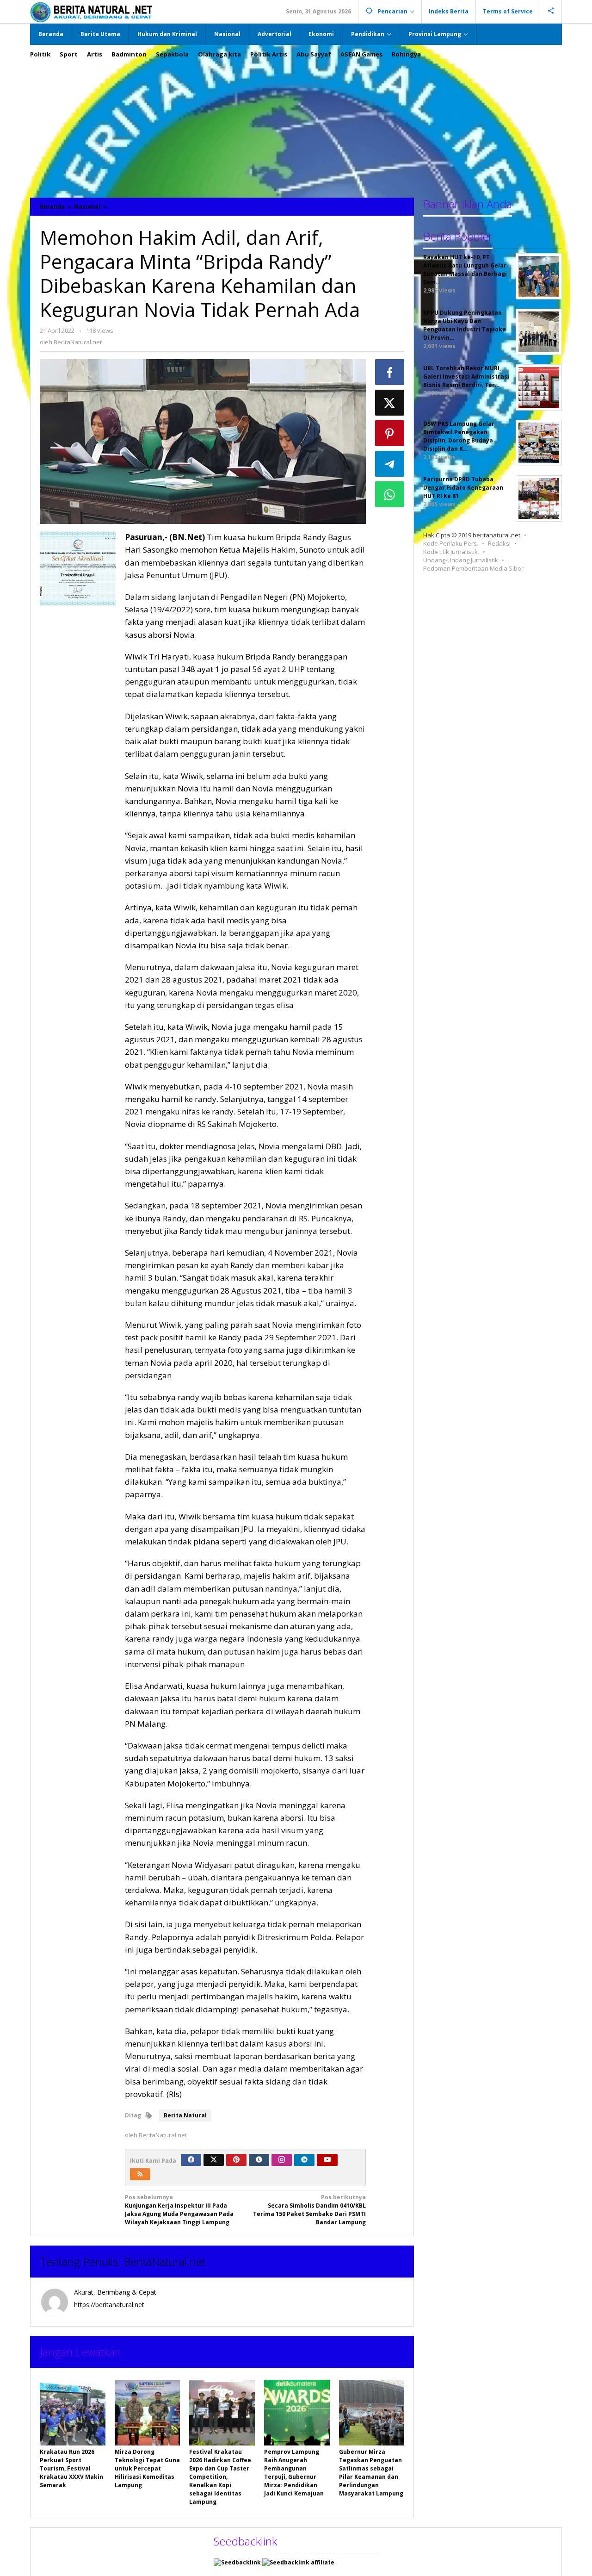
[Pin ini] (390, 433)
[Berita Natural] (91, 12)
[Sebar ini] (390, 372)
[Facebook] (191, 2160)
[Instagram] (282, 2160)
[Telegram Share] (390, 464)
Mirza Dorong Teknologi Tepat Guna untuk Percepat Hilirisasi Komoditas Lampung (147, 2468)
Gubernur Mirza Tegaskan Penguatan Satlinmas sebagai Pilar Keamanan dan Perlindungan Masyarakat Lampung (371, 2473)
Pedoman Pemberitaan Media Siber (473, 568)
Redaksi (499, 543)
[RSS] (140, 2174)
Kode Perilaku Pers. (451, 543)
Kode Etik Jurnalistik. (451, 552)
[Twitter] (214, 2160)
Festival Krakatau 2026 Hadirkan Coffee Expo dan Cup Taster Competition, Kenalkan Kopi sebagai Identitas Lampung (220, 2477)
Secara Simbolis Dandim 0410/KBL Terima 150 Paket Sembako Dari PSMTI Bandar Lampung (309, 2210)
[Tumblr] (259, 2160)
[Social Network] (551, 12)
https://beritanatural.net (109, 2305)
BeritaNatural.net (164, 2262)
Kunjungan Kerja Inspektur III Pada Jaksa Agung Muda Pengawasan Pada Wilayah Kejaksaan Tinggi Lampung (179, 2210)
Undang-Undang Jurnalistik (461, 560)
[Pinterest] (236, 2160)
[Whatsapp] (390, 494)
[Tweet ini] (390, 403)
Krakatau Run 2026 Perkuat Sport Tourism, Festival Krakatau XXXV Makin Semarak (71, 2468)
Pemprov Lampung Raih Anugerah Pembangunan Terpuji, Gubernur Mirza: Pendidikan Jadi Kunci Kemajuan (294, 2473)
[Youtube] (327, 2160)
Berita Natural (185, 2115)
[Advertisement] (296, 124)
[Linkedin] (304, 2160)
